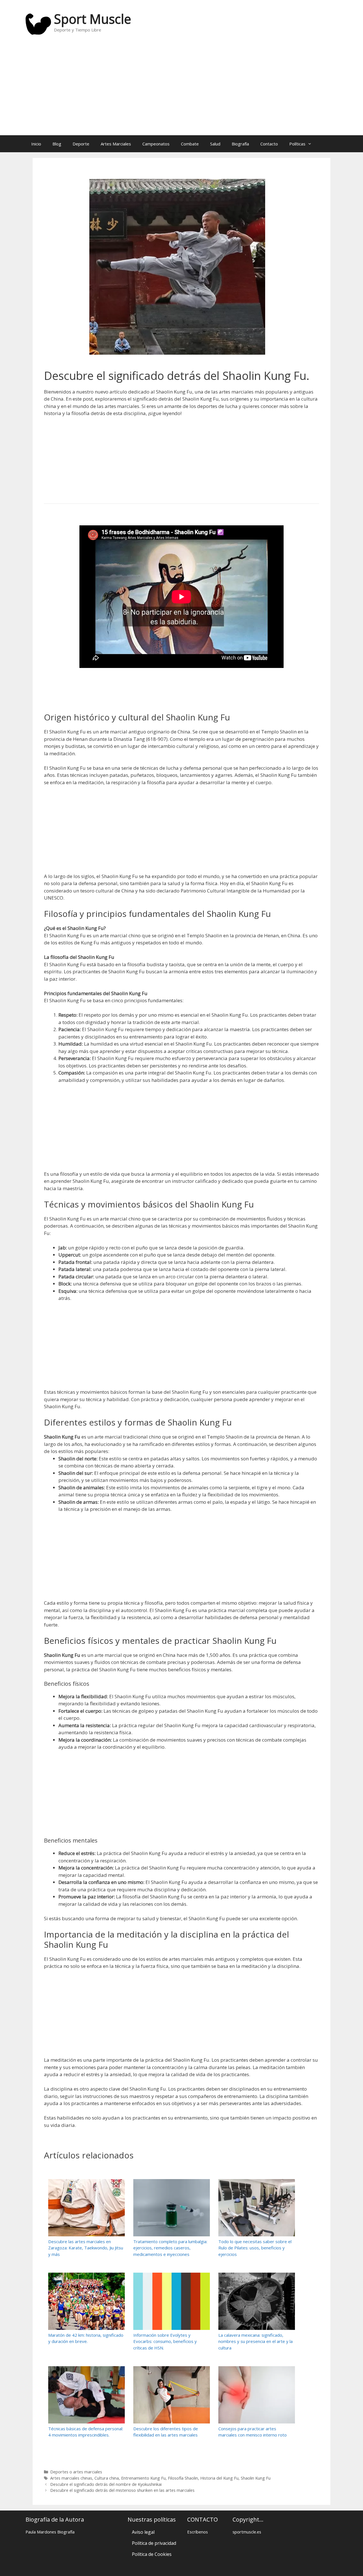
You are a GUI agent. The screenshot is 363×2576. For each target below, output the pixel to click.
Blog (57, 144)
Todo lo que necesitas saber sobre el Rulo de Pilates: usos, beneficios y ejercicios (255, 2248)
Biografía (240, 144)
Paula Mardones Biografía (50, 2532)
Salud (215, 144)
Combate (190, 144)
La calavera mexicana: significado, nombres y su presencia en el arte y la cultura (256, 2341)
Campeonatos (156, 144)
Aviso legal (143, 2532)
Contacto (269, 144)
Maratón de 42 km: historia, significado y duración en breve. (86, 2338)
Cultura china (107, 2478)
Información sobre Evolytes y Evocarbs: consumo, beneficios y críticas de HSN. (165, 2341)
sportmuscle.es (247, 2532)
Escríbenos (198, 2532)
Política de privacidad (154, 2543)
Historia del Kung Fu (219, 2478)
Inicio (36, 144)
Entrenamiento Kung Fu (143, 2478)
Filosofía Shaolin (183, 2478)
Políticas (297, 144)
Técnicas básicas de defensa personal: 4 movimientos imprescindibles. (86, 2432)
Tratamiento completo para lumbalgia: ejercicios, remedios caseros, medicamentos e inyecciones (170, 2248)
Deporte (81, 144)
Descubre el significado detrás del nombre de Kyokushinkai (106, 2484)
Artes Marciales (116, 144)
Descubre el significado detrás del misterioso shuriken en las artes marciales (122, 2490)
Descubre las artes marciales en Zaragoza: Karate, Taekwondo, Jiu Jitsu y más (86, 2248)
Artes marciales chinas (71, 2478)
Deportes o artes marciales (76, 2472)
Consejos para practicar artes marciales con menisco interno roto (253, 2432)
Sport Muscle (92, 19)
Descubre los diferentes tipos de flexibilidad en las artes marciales (166, 2432)
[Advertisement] (181, 90)
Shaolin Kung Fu (256, 2478)
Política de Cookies (152, 2554)
